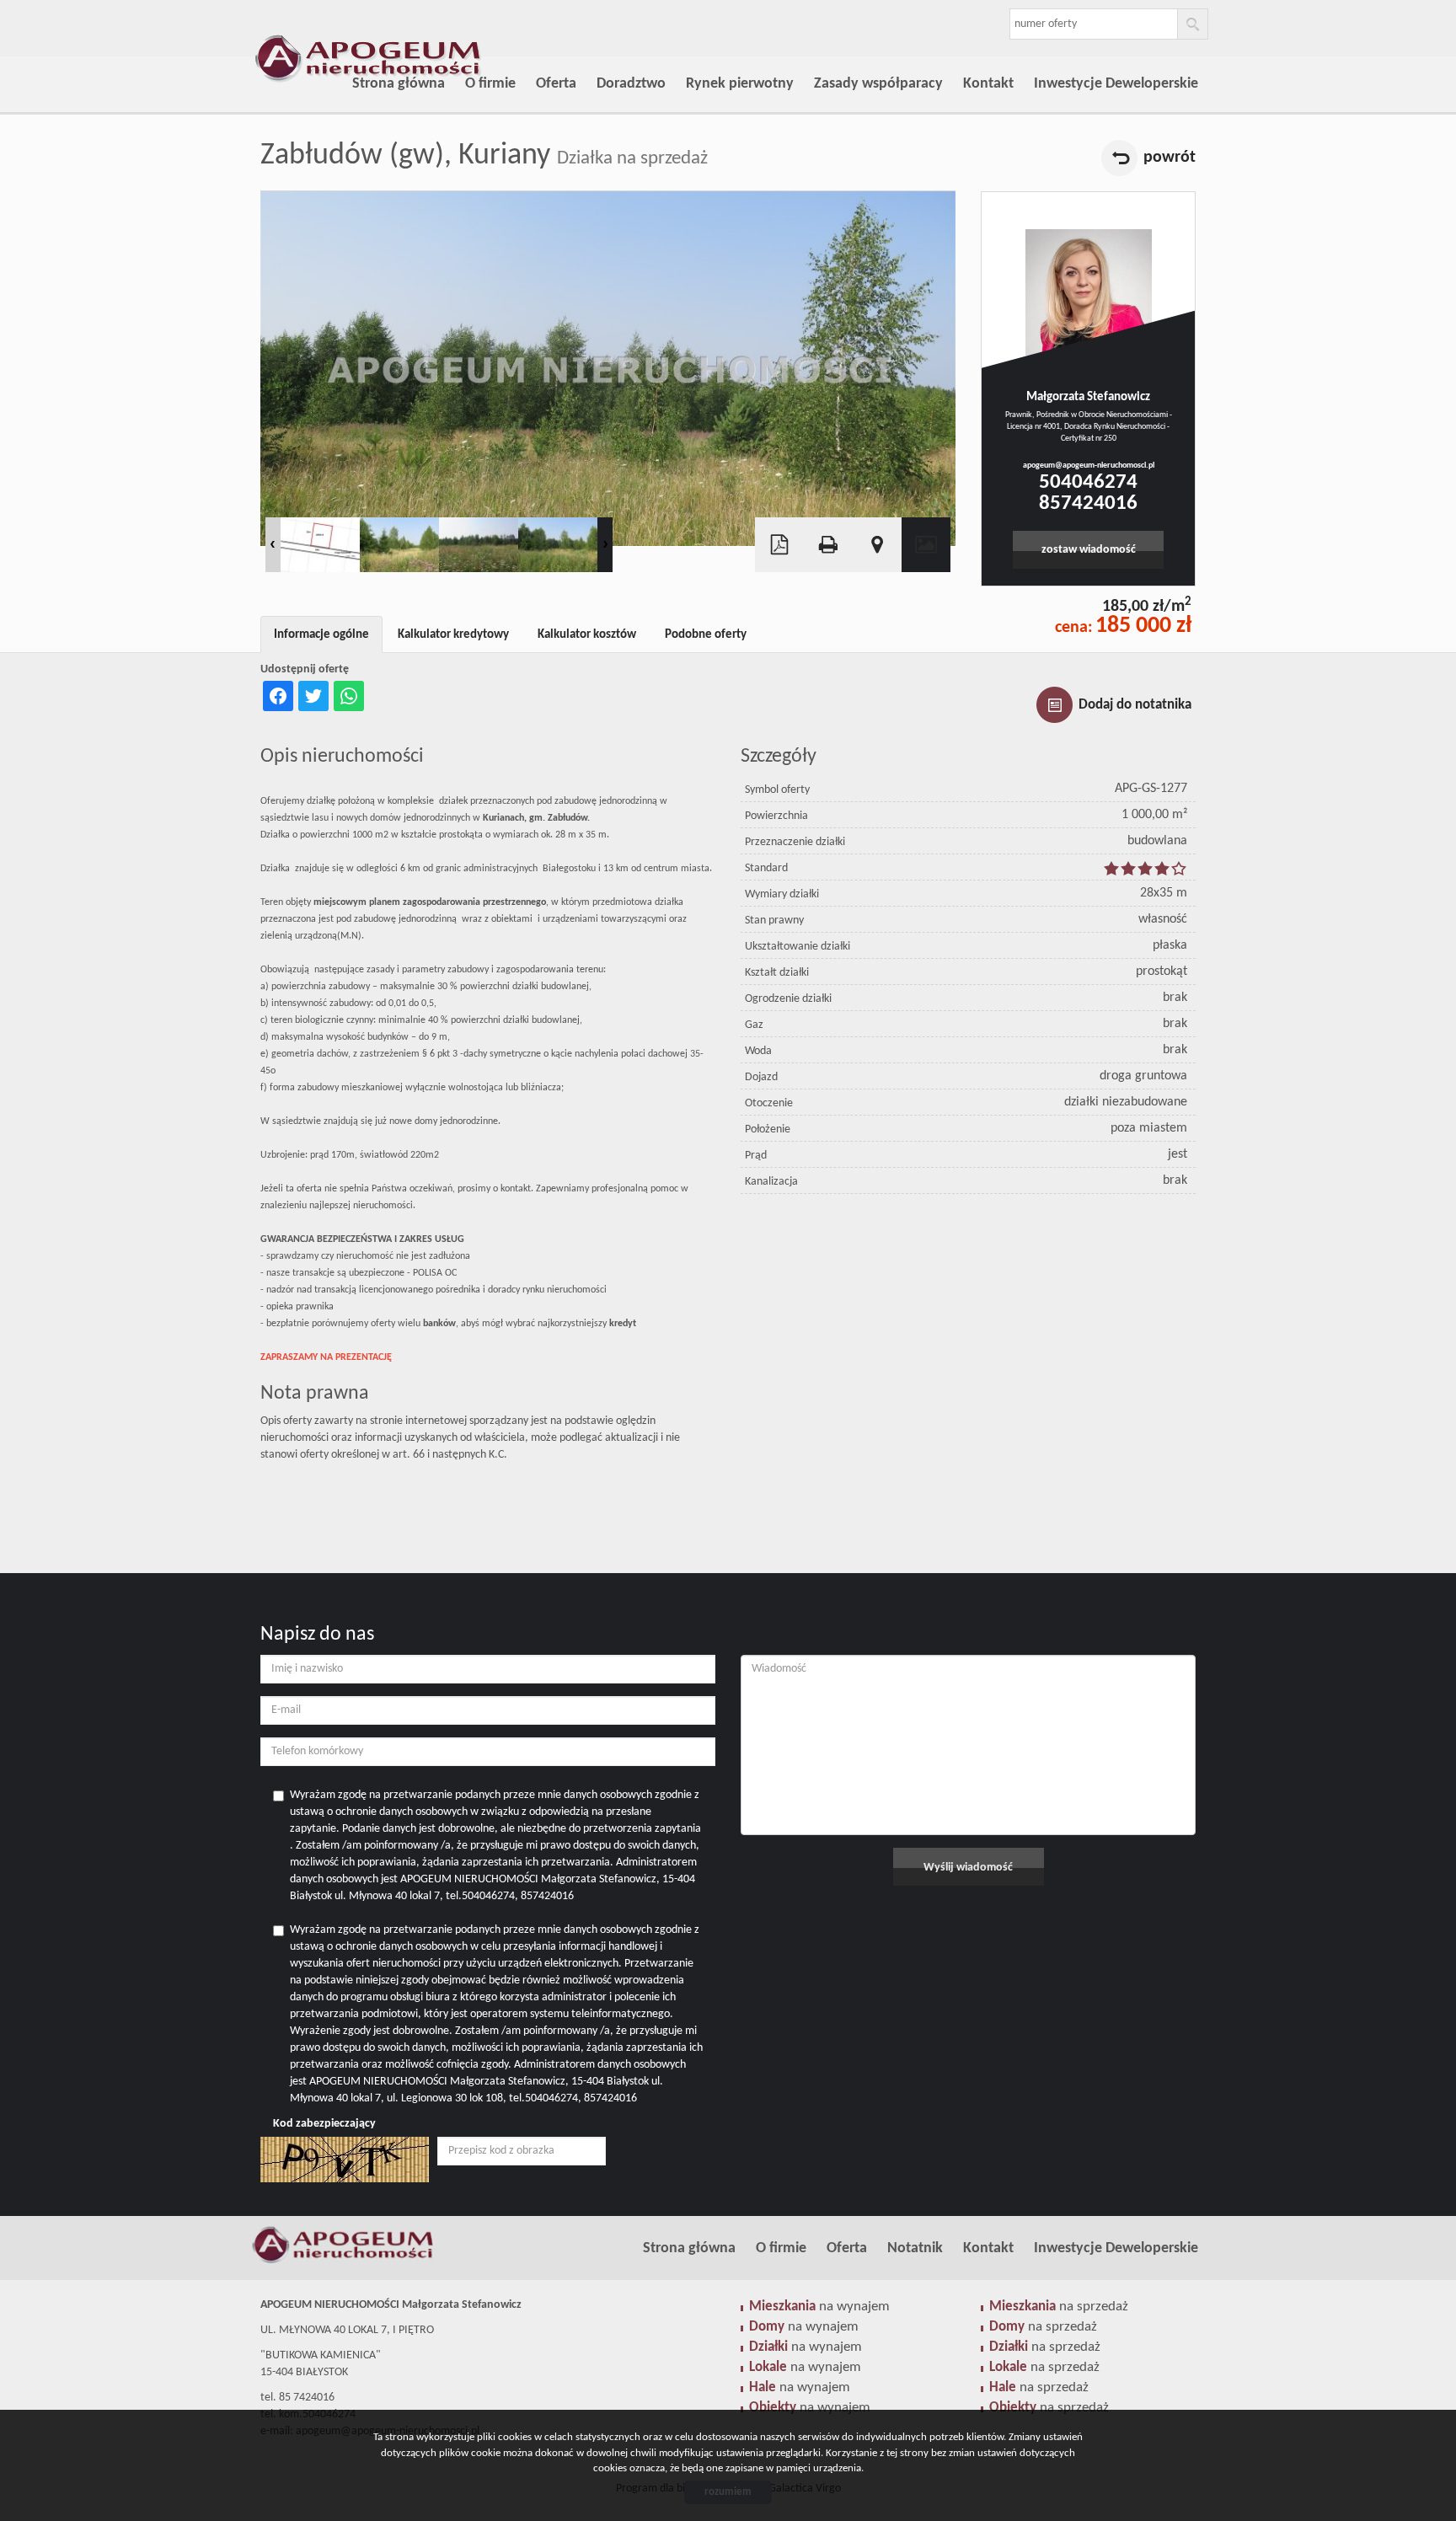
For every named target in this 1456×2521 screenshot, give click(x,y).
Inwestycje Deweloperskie (1116, 84)
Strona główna (399, 84)
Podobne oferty (706, 634)
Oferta (556, 84)
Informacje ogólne (321, 634)
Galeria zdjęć (926, 545)
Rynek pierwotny (740, 84)
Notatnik (915, 2248)
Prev (273, 545)
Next (605, 545)
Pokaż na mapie (877, 545)
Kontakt (988, 84)
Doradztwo (631, 84)
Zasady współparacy (878, 84)
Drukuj (828, 545)
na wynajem (819, 2307)
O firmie (490, 84)
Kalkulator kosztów (587, 634)
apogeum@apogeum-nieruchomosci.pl (1089, 466)
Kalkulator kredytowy (453, 634)
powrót (1170, 158)
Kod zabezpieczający (324, 2124)
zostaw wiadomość (1089, 550)
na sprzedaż (1059, 2307)
